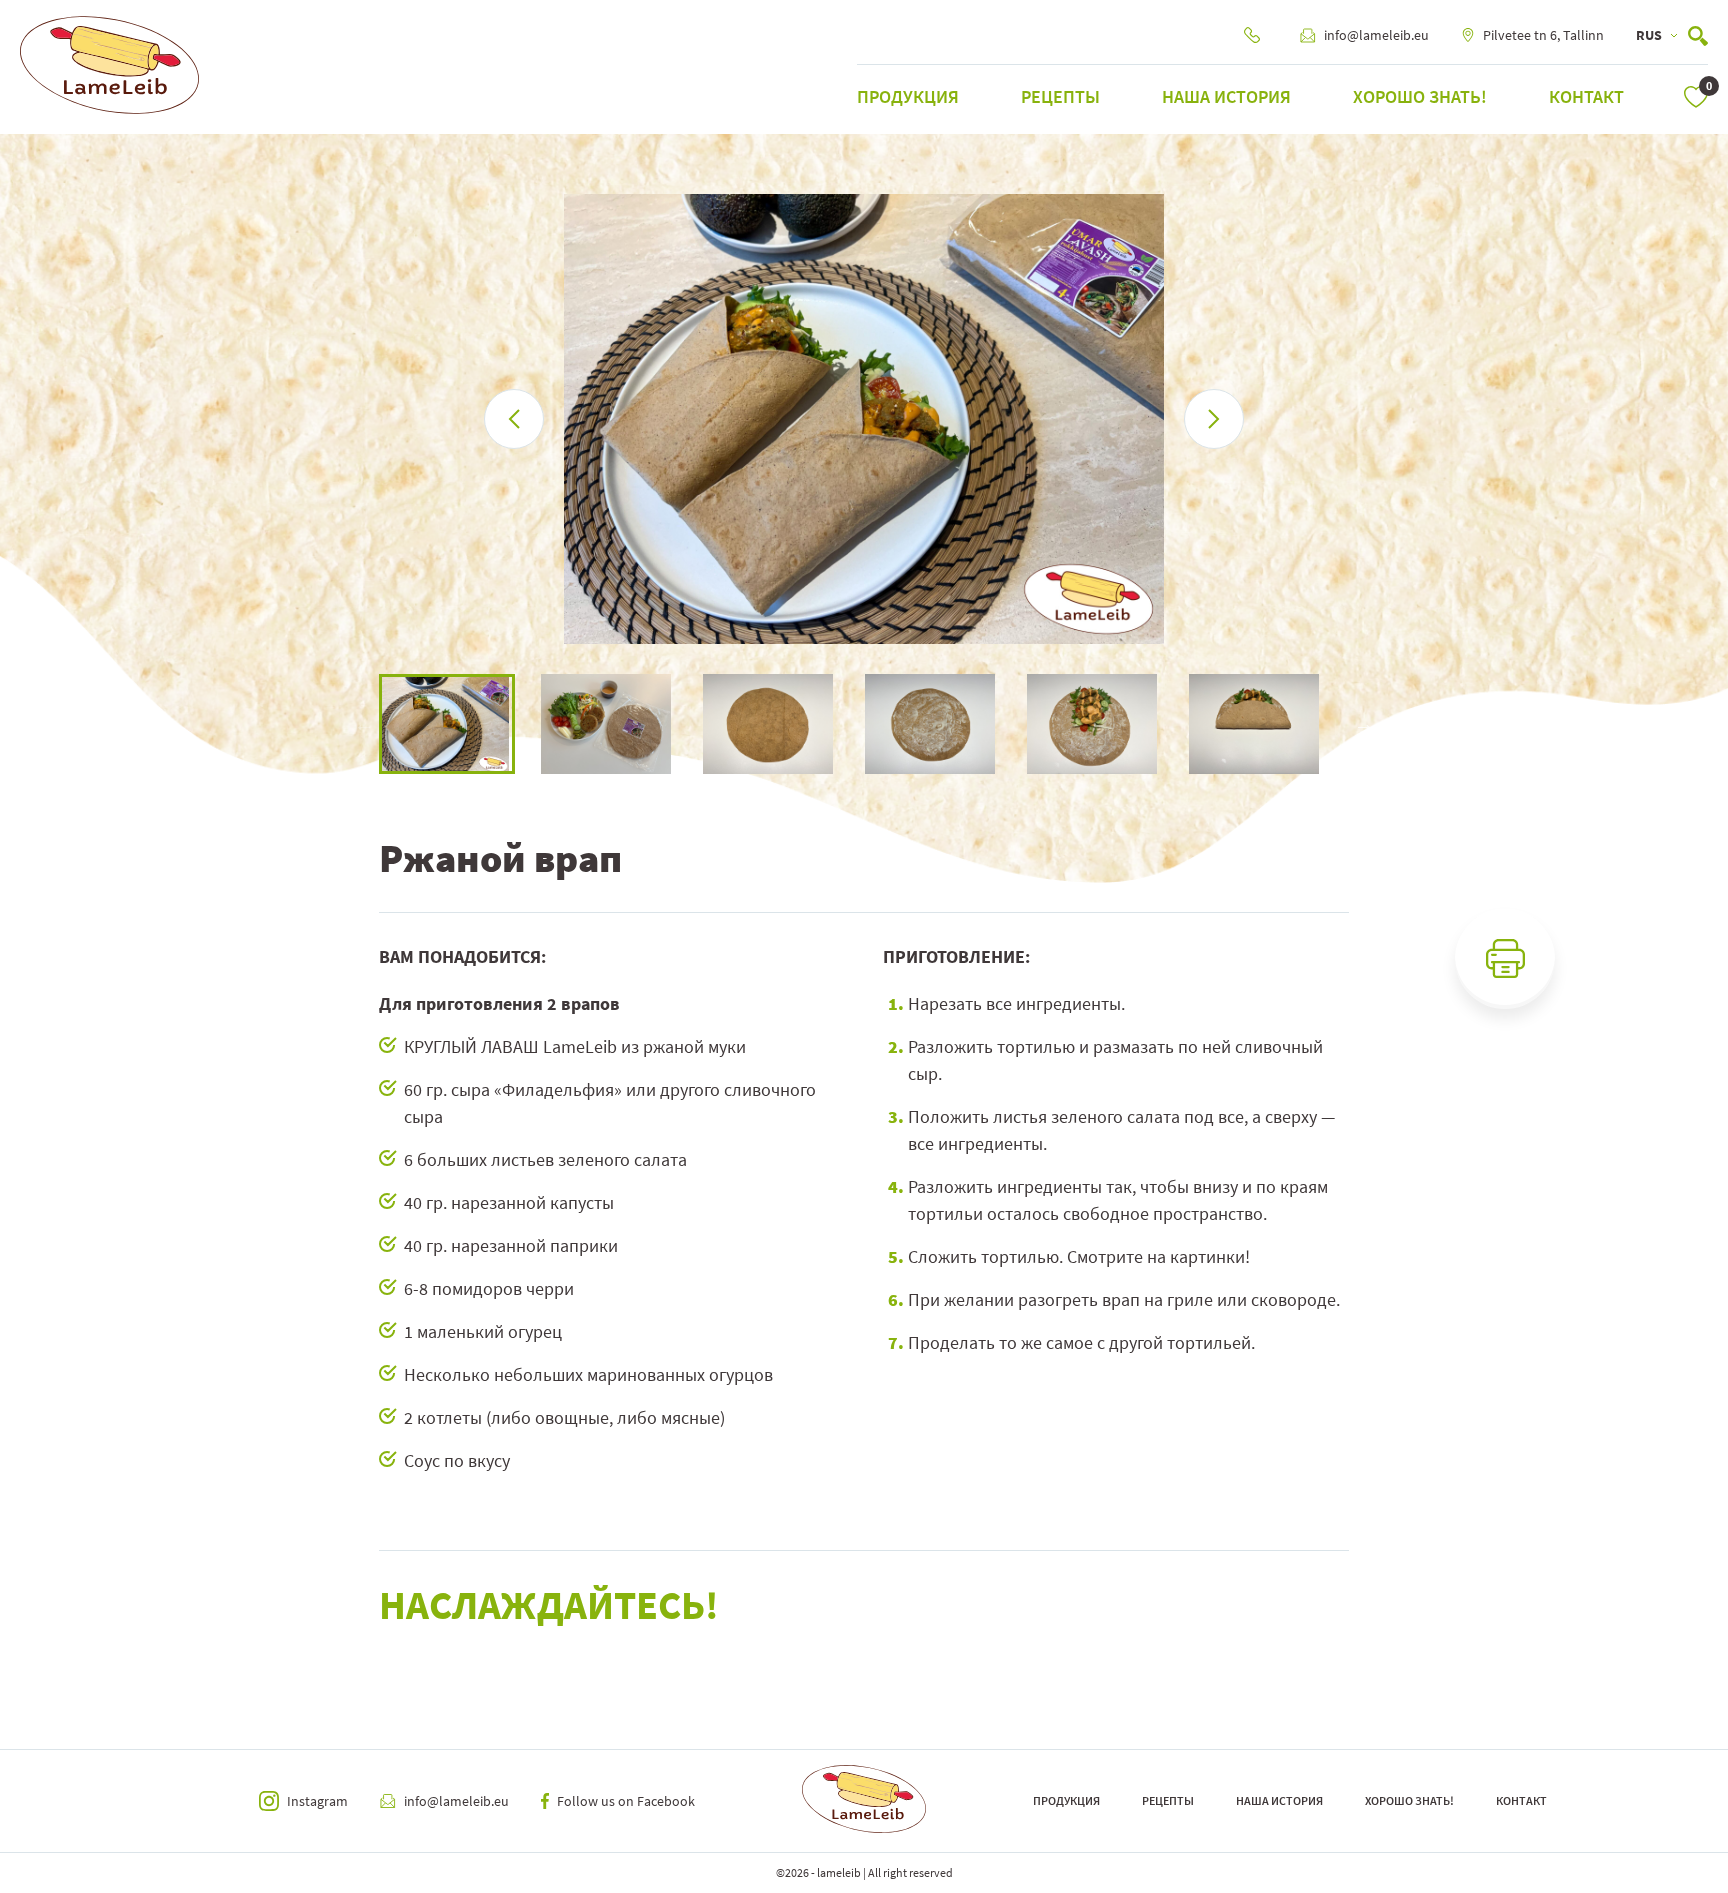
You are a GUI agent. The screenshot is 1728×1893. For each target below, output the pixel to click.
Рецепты (1060, 96)
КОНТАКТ (1586, 96)
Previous (364, 724)
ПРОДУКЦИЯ (908, 96)
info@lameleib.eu (1376, 35)
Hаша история (1226, 96)
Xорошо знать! (1420, 96)
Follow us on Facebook (626, 1801)
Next (1364, 724)
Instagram (317, 1801)
